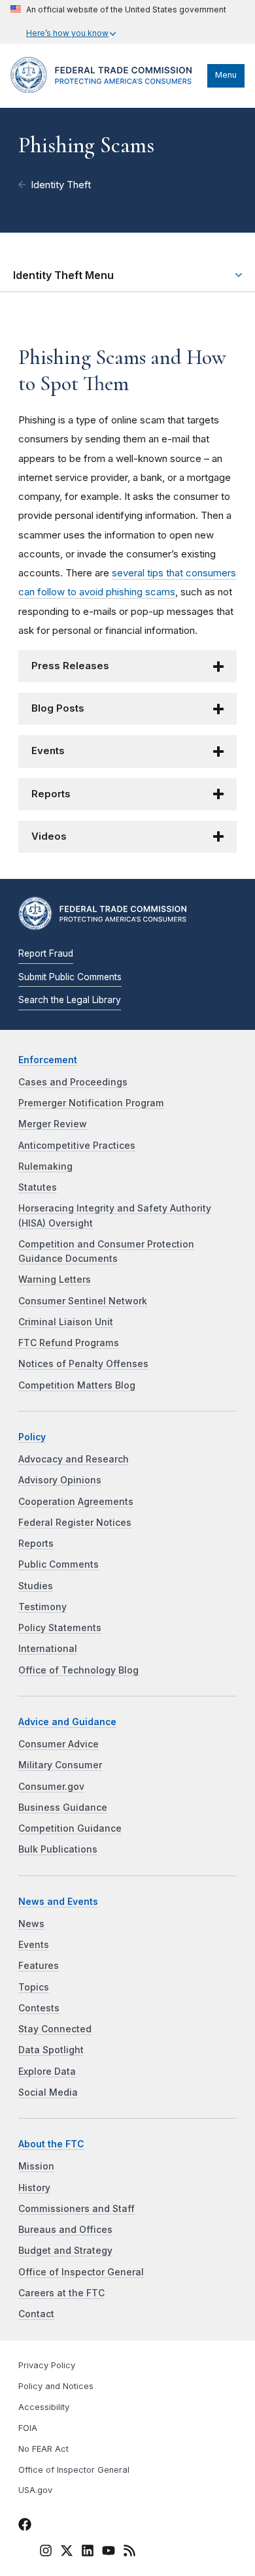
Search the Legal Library (70, 1000)
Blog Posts (58, 708)
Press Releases (70, 666)
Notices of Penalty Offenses (83, 1364)
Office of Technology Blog (78, 1670)
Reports (51, 794)
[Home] (106, 90)
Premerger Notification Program (91, 1103)
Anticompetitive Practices (77, 1146)
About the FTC (51, 2144)
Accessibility (44, 2407)
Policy (32, 1437)
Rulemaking (45, 1166)
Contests (39, 2008)
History (34, 2188)
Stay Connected (55, 2029)
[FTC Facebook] (25, 2526)
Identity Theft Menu (63, 275)
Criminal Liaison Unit (66, 1322)
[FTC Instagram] (46, 2552)
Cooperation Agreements (76, 1502)
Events (48, 751)
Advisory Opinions (60, 1480)
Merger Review (53, 1124)
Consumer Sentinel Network (83, 1301)
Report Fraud (46, 953)
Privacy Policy (47, 2365)
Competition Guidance (70, 1828)
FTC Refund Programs (69, 1343)
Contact (36, 2314)
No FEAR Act (43, 2449)
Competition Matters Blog (77, 1385)
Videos (49, 836)
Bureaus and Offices (65, 2230)
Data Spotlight (51, 2050)
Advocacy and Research (74, 1459)
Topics (34, 1987)
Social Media (48, 2092)
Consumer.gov (51, 1787)
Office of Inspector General (81, 2272)
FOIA (28, 2428)
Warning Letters (55, 1280)
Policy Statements (60, 1628)
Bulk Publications (58, 1849)
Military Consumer (60, 1765)
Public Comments (59, 1564)
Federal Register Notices (75, 1523)
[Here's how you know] (118, 22)
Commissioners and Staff (76, 2209)
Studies (36, 1586)
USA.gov (35, 2490)
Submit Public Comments (70, 977)
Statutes (38, 1187)
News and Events (58, 1902)
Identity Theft (61, 185)
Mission (36, 2166)
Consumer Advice (59, 1744)
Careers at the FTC (61, 2293)
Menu (226, 75)
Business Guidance (63, 1808)
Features (39, 1966)
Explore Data (47, 2072)
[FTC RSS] (129, 2552)
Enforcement (48, 1060)
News (31, 1924)
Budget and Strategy (65, 2251)
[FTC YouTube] (109, 2552)
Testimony (42, 1607)
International (48, 1649)
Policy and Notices (56, 2386)
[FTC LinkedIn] (88, 2552)
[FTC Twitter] (67, 2551)
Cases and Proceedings (73, 1082)
